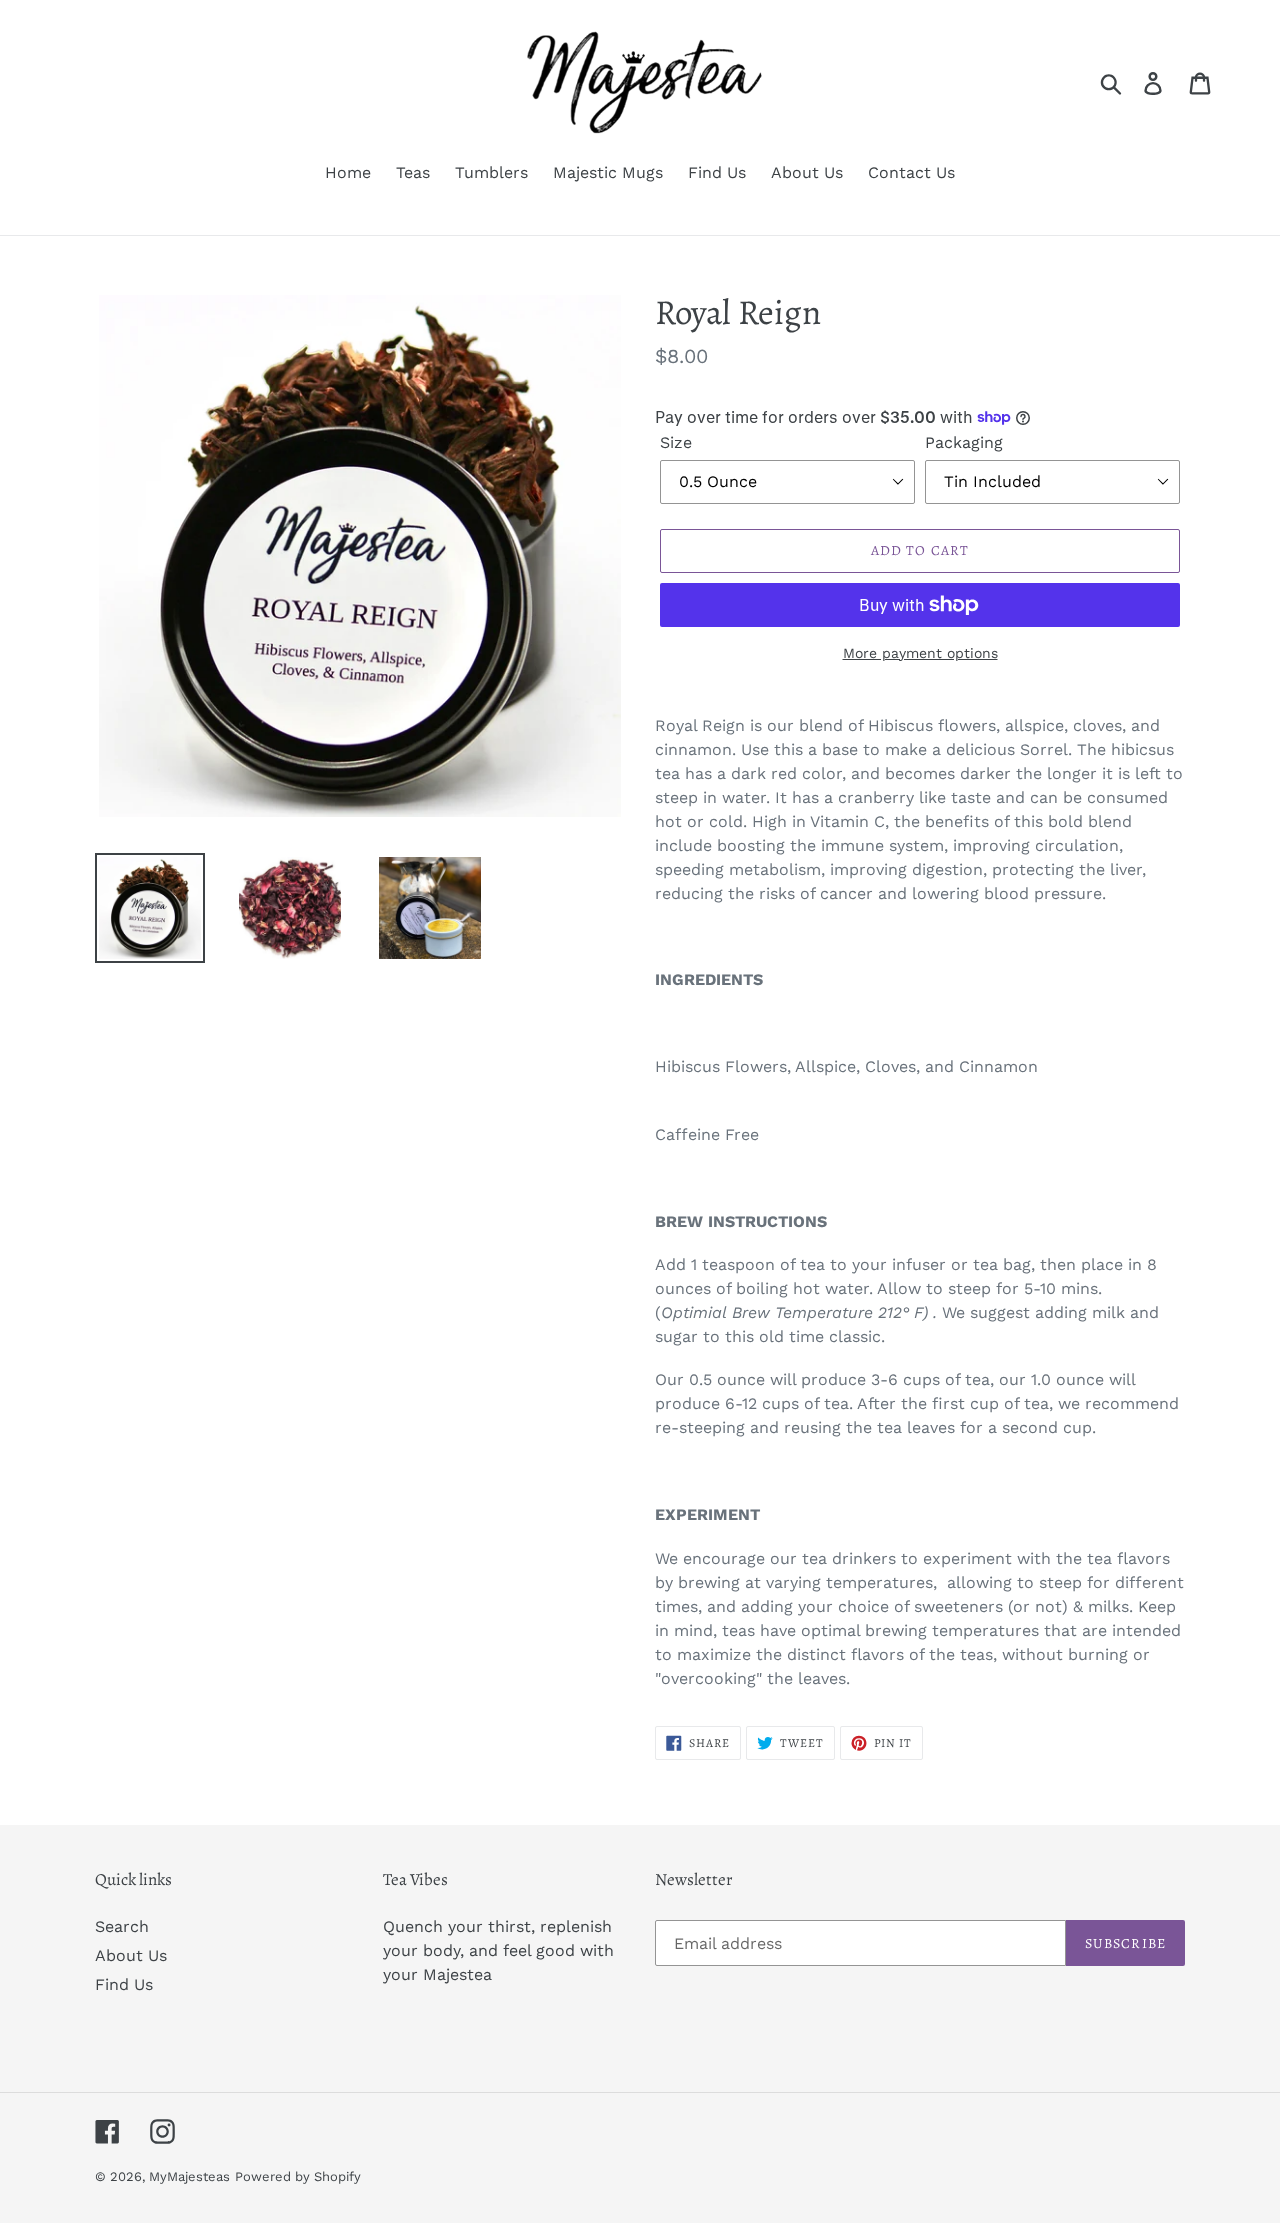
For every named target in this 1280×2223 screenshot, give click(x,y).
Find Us (124, 1984)
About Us (131, 1955)
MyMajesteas (189, 2176)
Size (676, 442)
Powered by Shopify (298, 2176)
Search (122, 1926)
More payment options (920, 653)
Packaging (964, 442)
